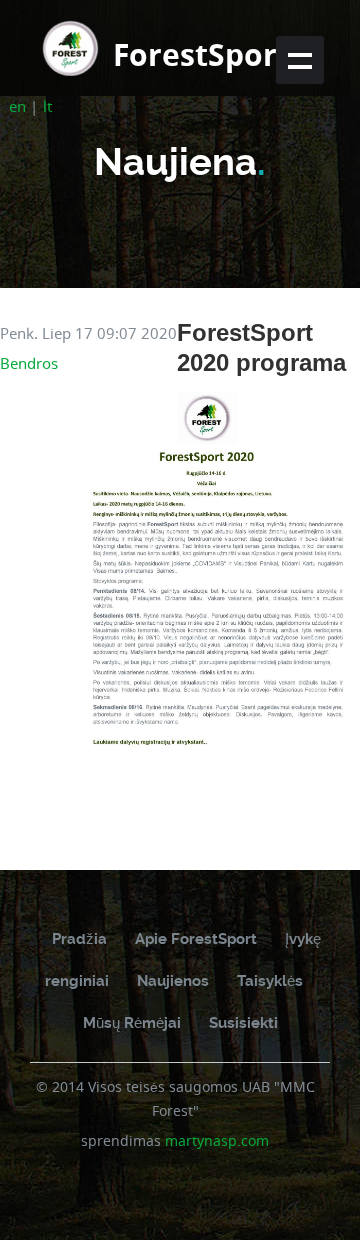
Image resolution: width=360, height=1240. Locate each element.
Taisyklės (270, 981)
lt (47, 106)
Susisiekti (243, 1023)
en (17, 106)
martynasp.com (217, 1140)
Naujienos (173, 981)
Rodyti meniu (300, 60)
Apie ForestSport (196, 939)
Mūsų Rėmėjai (132, 1023)
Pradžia (79, 939)
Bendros (29, 363)
